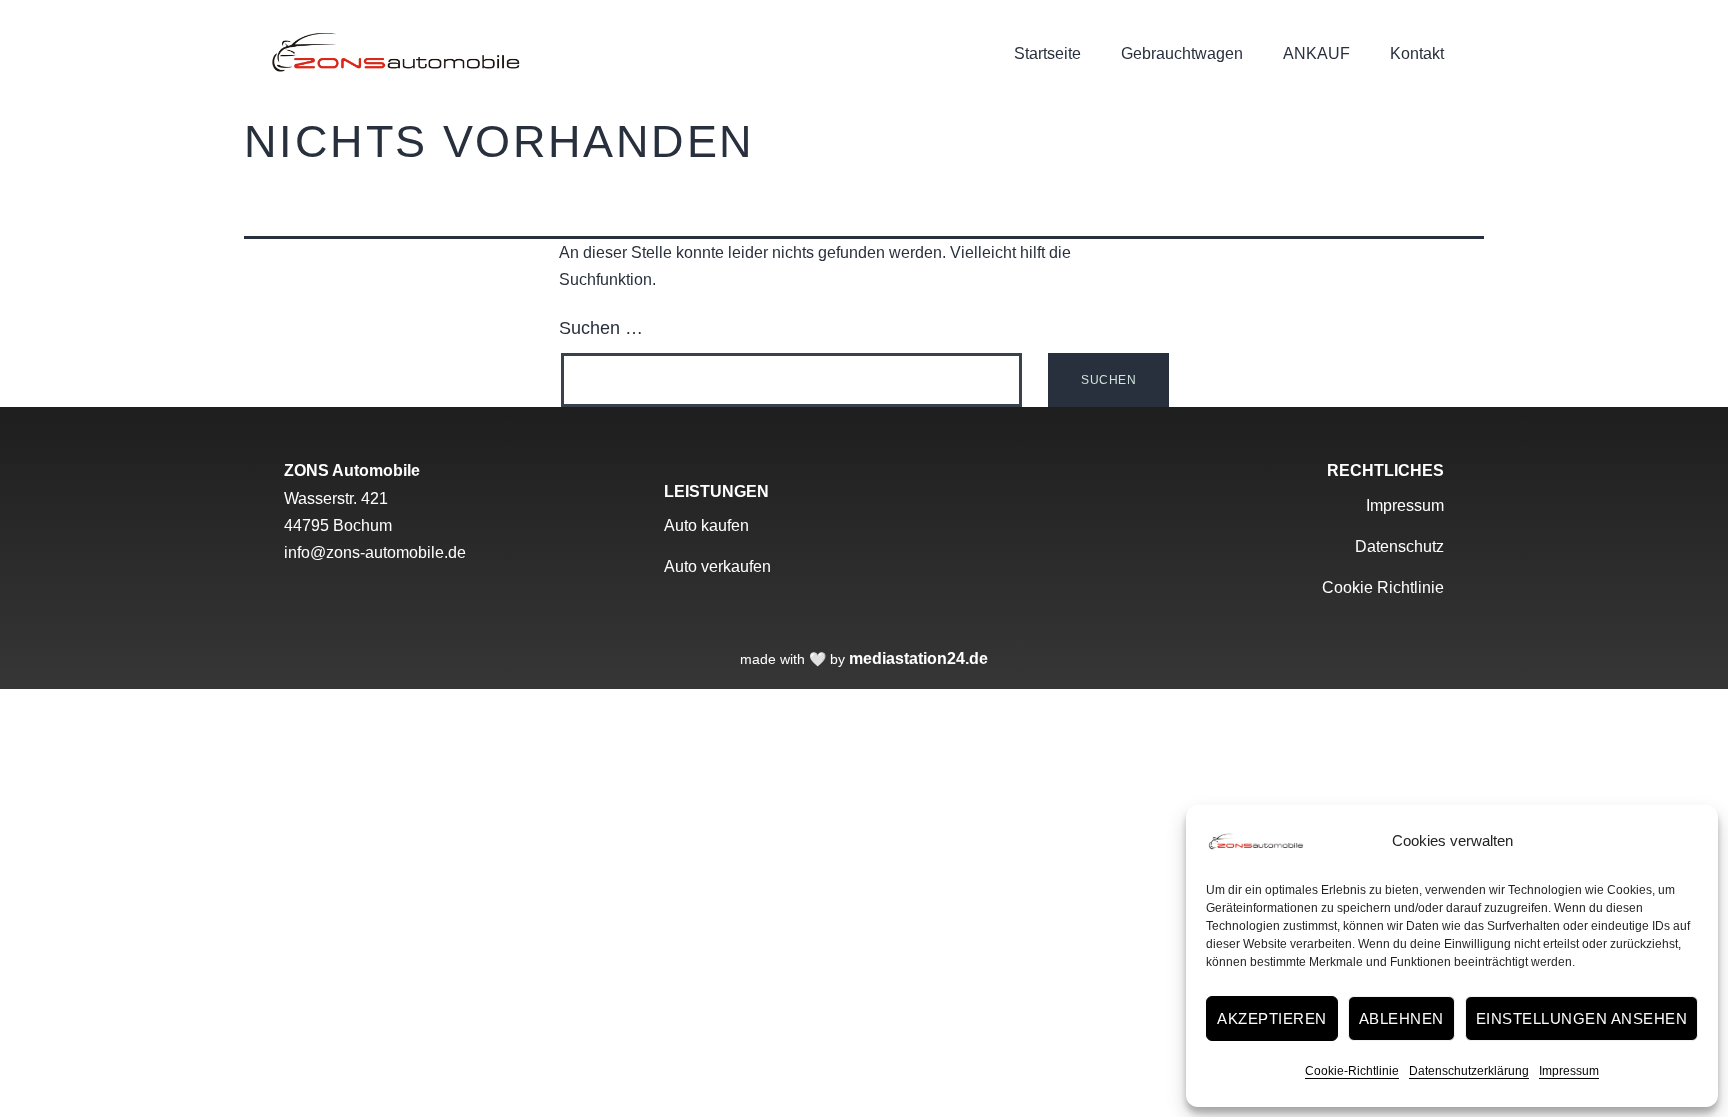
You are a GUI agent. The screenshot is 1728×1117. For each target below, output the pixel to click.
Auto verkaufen (717, 566)
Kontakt (1417, 53)
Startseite (1047, 53)
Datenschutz (1399, 546)
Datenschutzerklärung (1469, 1071)
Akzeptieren (1272, 1018)
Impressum (1569, 1071)
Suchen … (601, 328)
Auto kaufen (706, 525)
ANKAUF (1316, 53)
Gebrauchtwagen (1182, 53)
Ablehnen (1401, 1018)
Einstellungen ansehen (1582, 1018)
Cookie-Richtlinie (1352, 1071)
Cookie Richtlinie (1383, 587)
